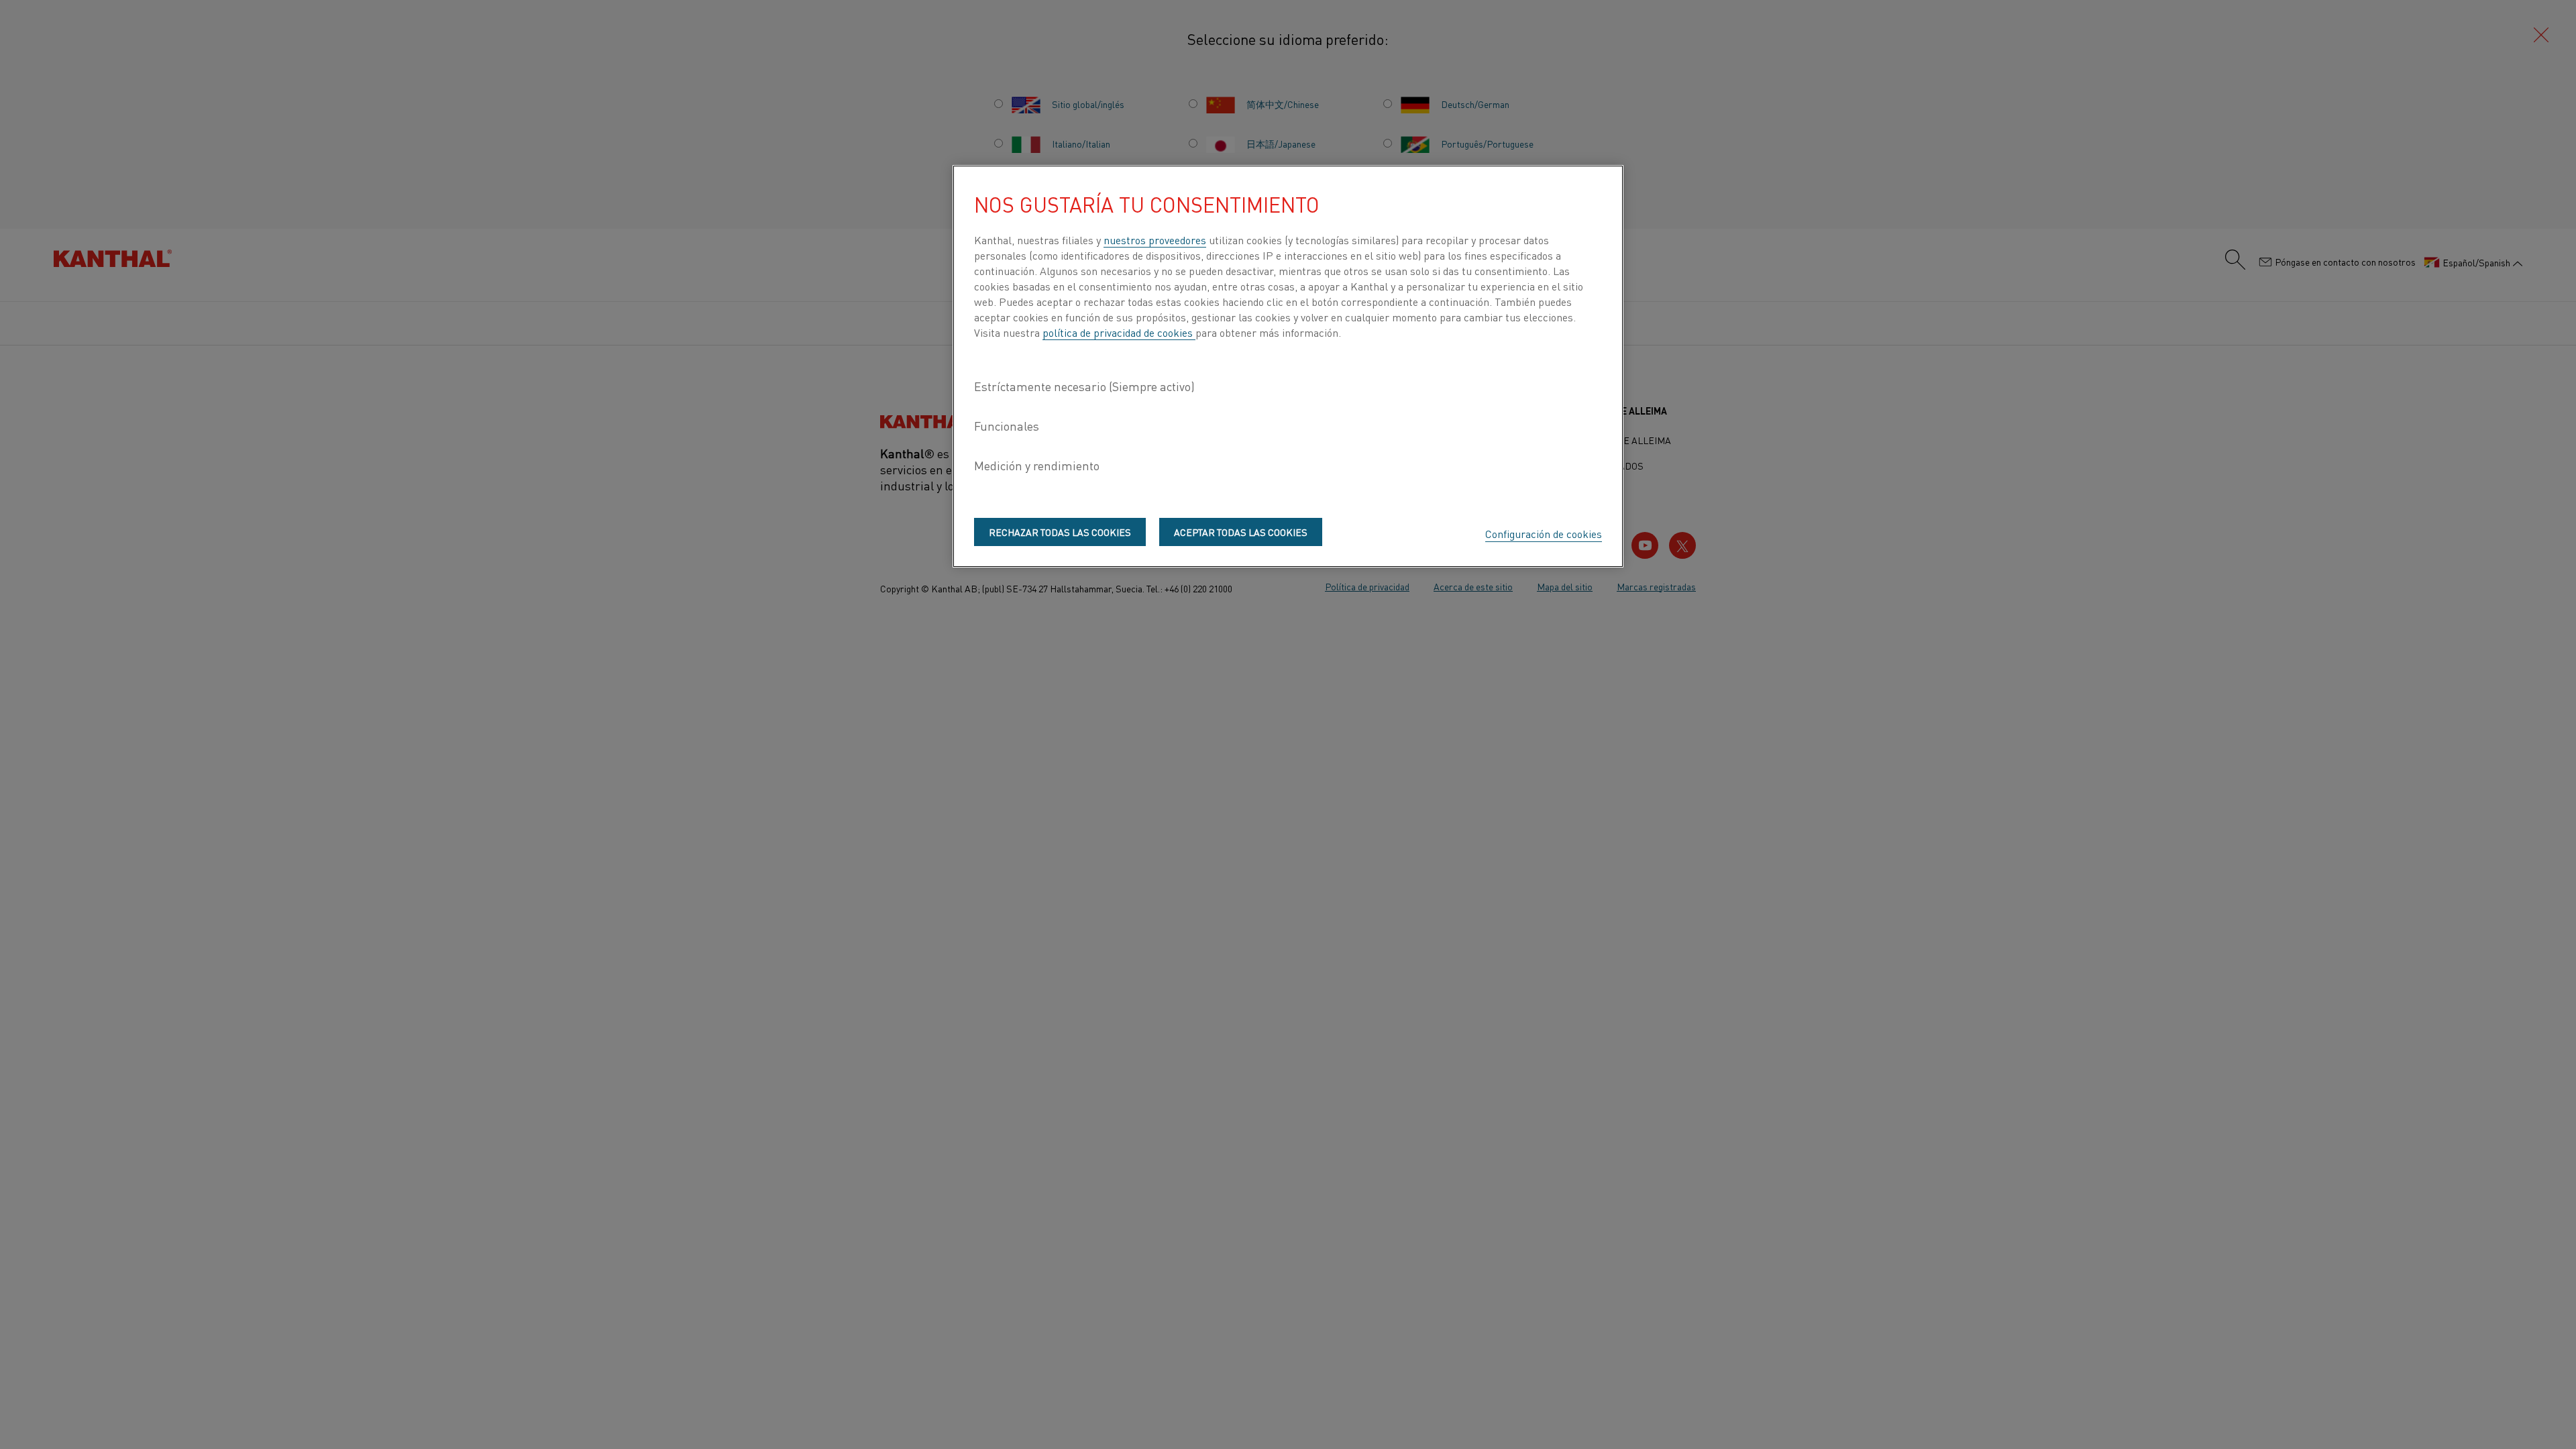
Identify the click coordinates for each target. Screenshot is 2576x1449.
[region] (1288, 366)
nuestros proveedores (1155, 239)
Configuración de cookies (1544, 533)
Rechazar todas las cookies (1060, 532)
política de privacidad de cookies (1119, 332)
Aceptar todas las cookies (1241, 532)
